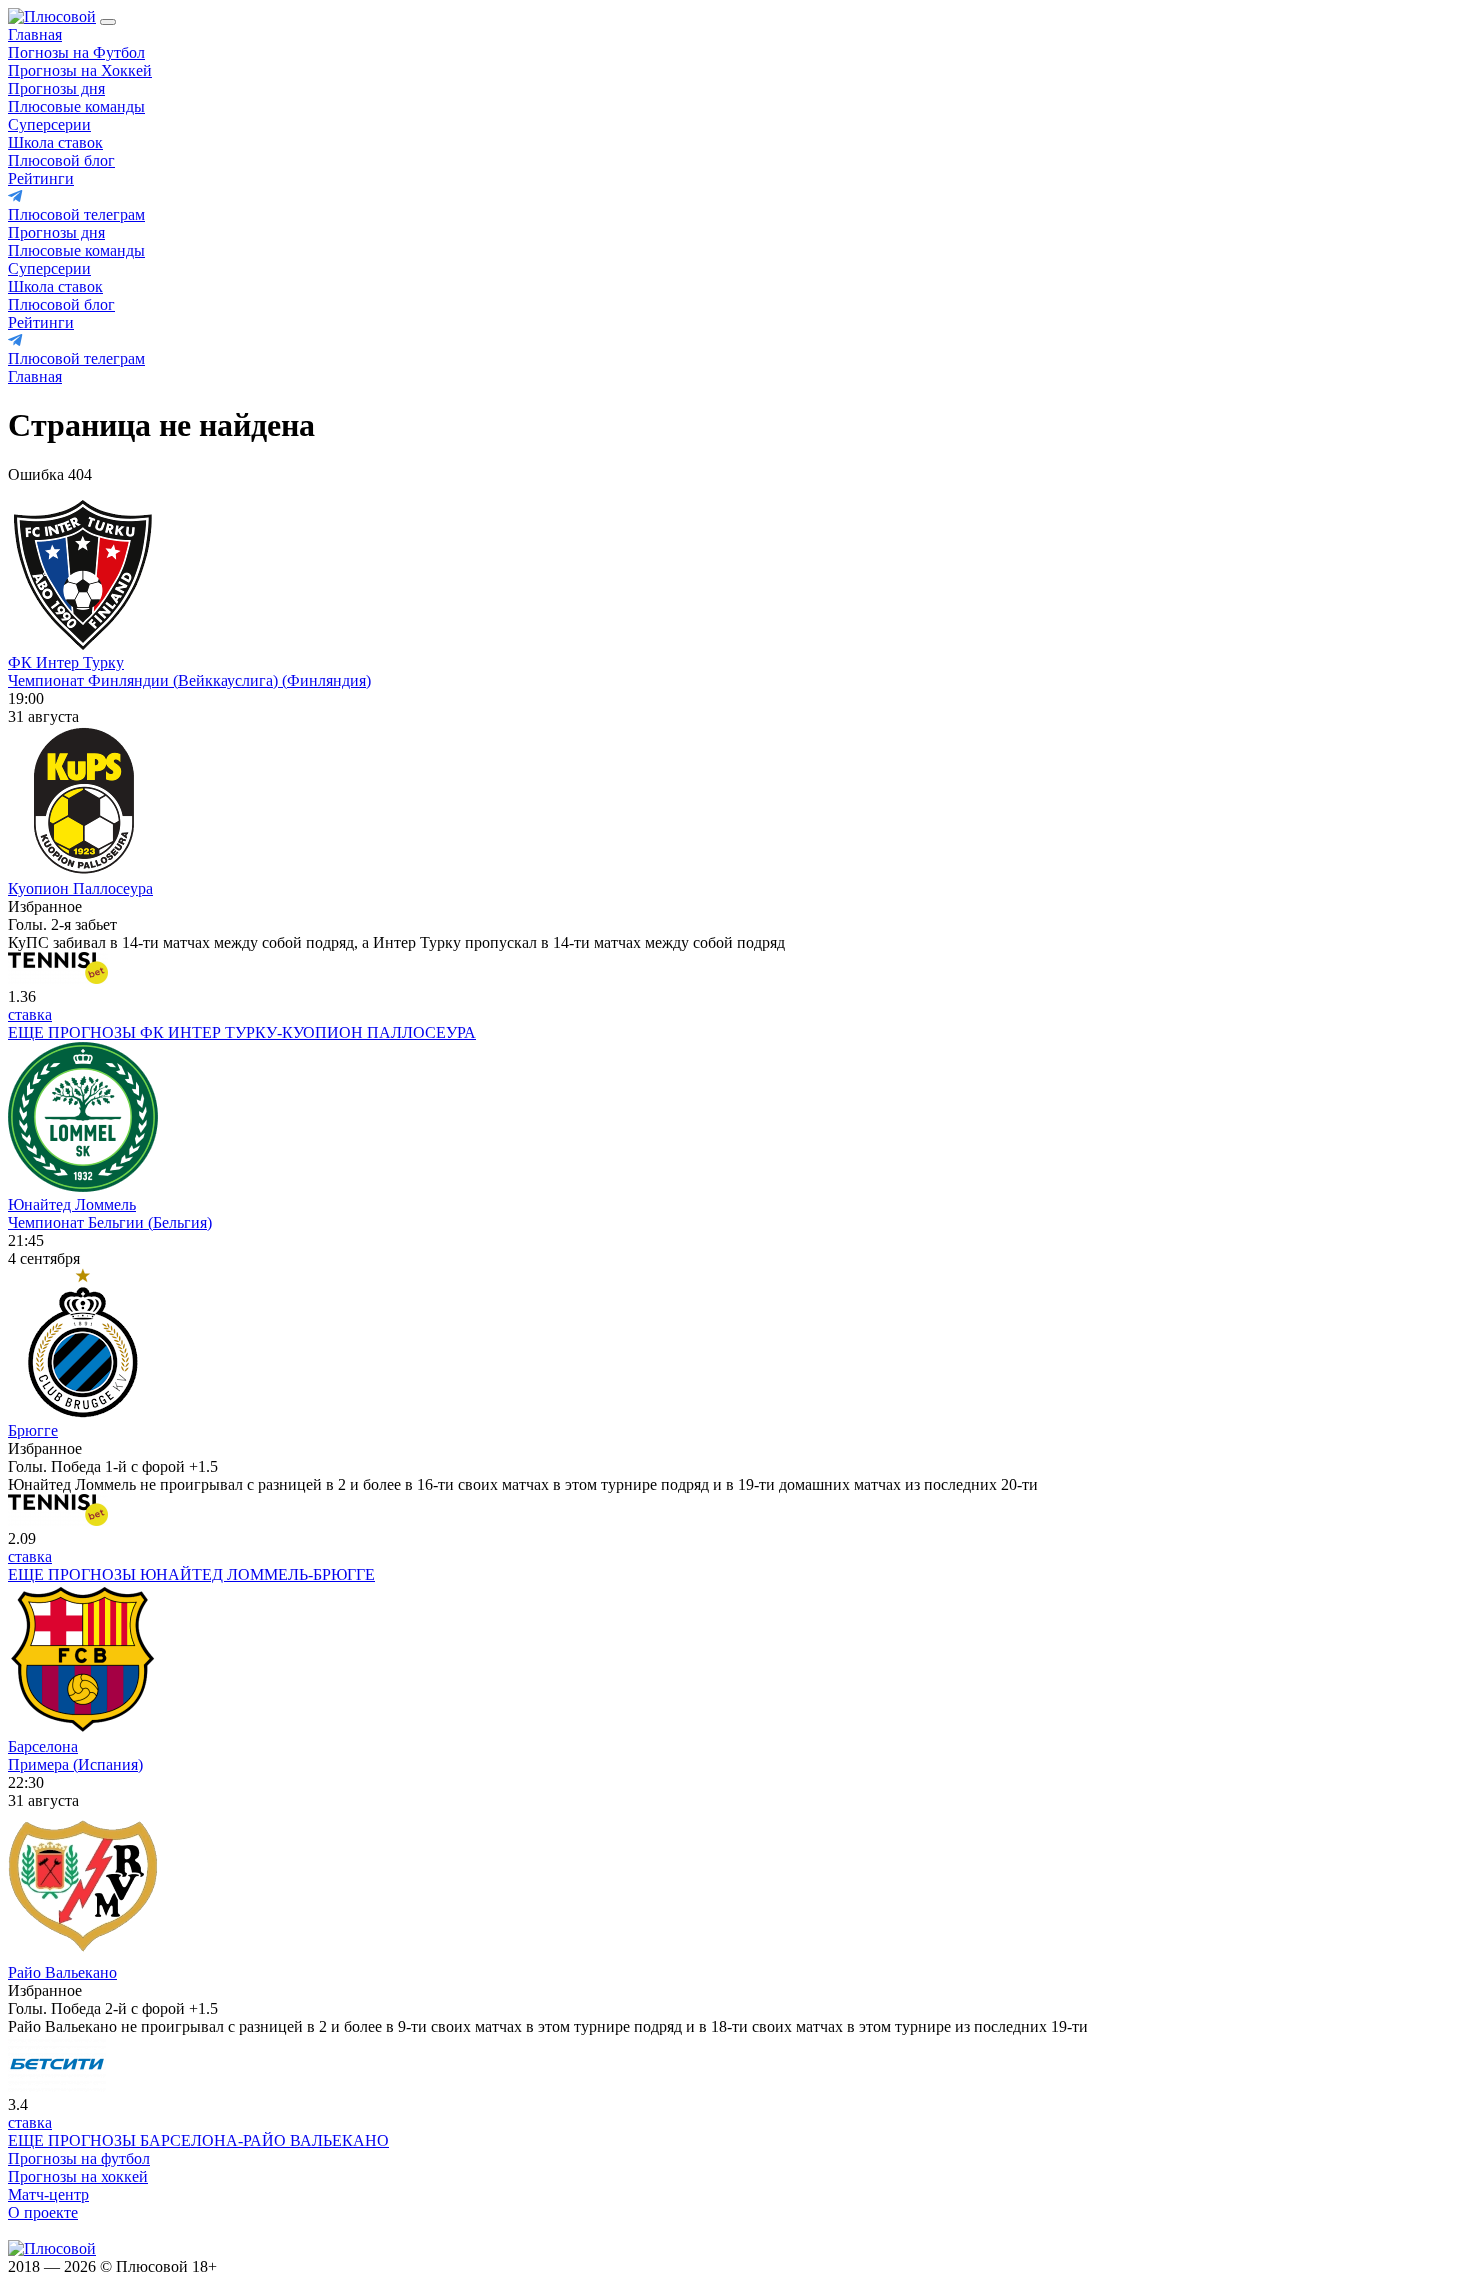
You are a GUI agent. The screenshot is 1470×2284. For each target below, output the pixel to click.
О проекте (43, 2212)
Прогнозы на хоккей (78, 2176)
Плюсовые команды (76, 106)
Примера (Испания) (75, 1764)
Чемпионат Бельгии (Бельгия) (110, 1222)
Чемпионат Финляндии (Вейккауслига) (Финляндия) (189, 680)
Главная (35, 34)
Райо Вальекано (62, 1972)
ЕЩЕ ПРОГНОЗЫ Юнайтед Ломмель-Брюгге (191, 1574)
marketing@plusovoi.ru (82, 2230)
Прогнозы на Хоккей (80, 70)
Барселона (43, 1746)
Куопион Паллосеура (80, 888)
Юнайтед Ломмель (72, 1204)
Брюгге (33, 1430)
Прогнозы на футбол (79, 2158)
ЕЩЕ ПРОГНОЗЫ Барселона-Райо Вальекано (198, 2140)
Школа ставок (55, 142)
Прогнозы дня (56, 88)
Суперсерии (49, 124)
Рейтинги (41, 178)
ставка (30, 1014)
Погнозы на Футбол (76, 52)
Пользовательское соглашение (332, 2266)
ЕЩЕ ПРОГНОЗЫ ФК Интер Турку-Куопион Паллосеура (242, 1032)
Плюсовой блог (61, 160)
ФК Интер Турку (66, 662)
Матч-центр (48, 2194)
